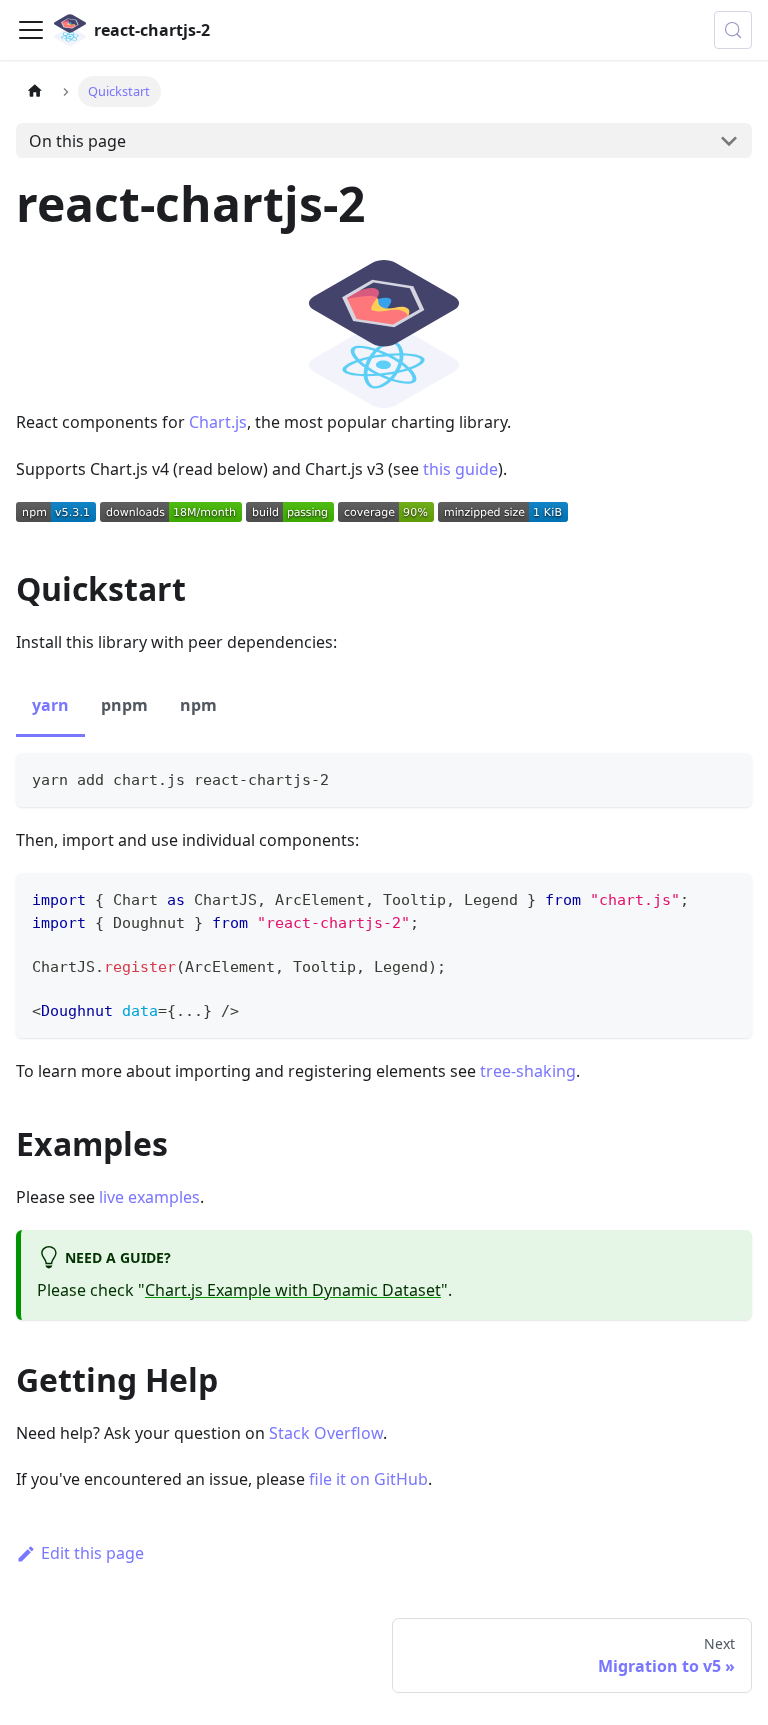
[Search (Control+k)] (733, 30)
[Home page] (35, 91)
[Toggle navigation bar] (31, 30)
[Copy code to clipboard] (727, 777)
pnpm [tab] (124, 705)
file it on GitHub (368, 1479)
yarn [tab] (50, 705)
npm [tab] (198, 705)
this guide (460, 469)
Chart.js (218, 422)
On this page (77, 141)
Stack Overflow (326, 1433)
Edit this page (92, 1553)
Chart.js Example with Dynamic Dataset (293, 1290)
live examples (149, 1197)
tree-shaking (528, 1071)
